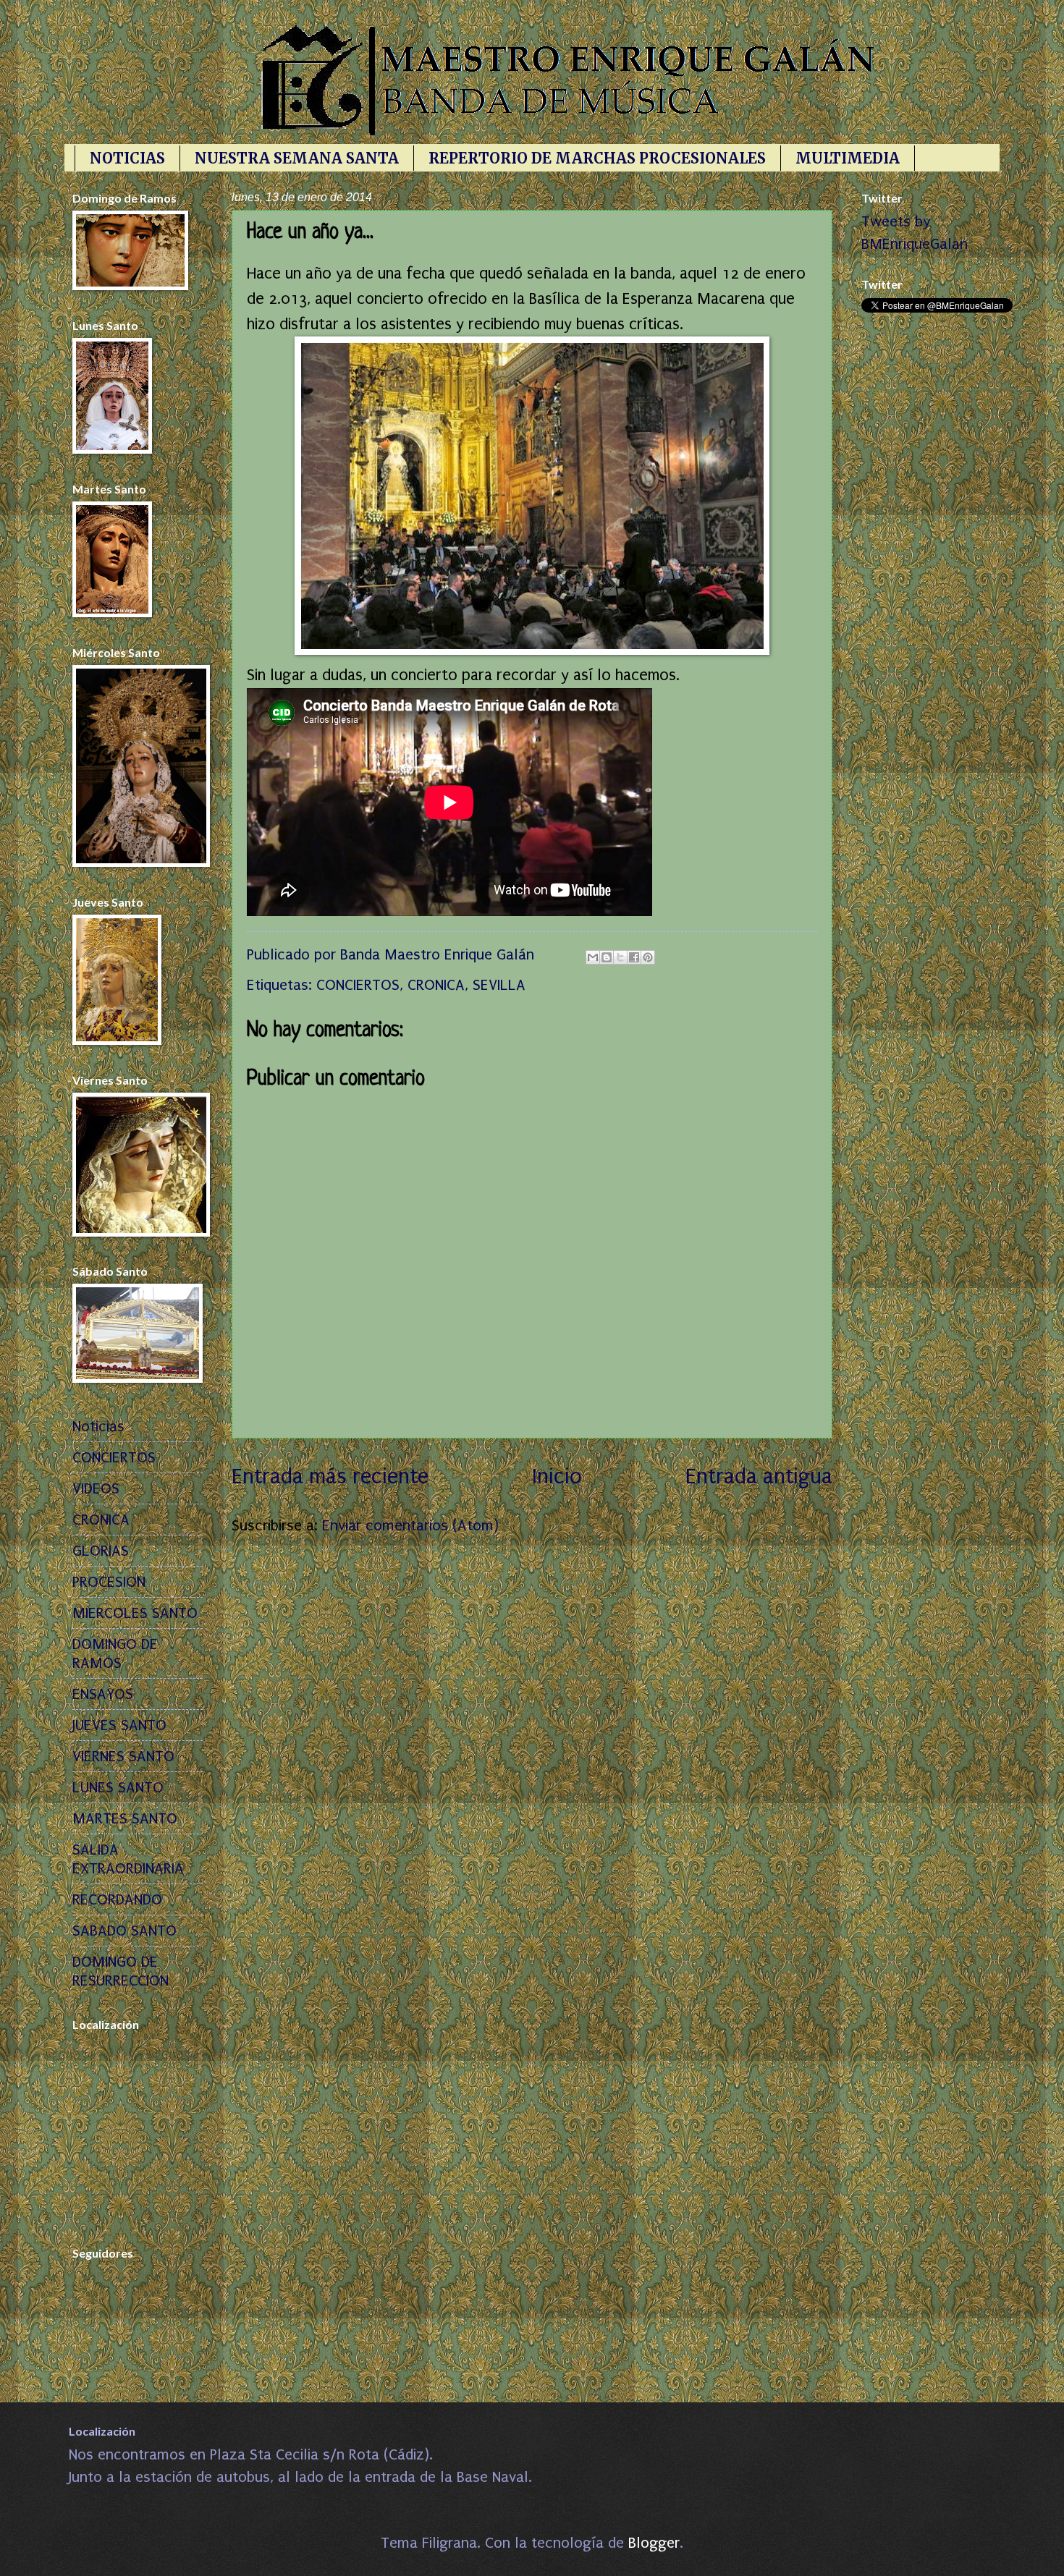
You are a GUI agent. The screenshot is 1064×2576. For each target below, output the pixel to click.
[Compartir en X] (620, 957)
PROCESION (109, 1582)
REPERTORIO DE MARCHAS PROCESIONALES (597, 158)
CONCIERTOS (358, 985)
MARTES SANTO (125, 1818)
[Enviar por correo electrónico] (593, 957)
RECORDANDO (117, 1899)
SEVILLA (499, 985)
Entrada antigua (759, 1476)
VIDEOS (96, 1488)
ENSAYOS (103, 1694)
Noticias (98, 1426)
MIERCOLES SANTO (135, 1613)
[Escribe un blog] (607, 957)
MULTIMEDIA (848, 158)
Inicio (557, 1476)
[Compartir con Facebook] (634, 957)
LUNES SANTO (118, 1787)
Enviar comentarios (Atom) (410, 1525)
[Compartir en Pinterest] (648, 957)
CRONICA (436, 985)
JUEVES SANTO (119, 1725)
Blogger (654, 2543)
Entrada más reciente (330, 1476)
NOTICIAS (127, 158)
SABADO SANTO (124, 1931)
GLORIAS (101, 1551)
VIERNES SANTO (123, 1756)
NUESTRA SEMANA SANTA (297, 158)
